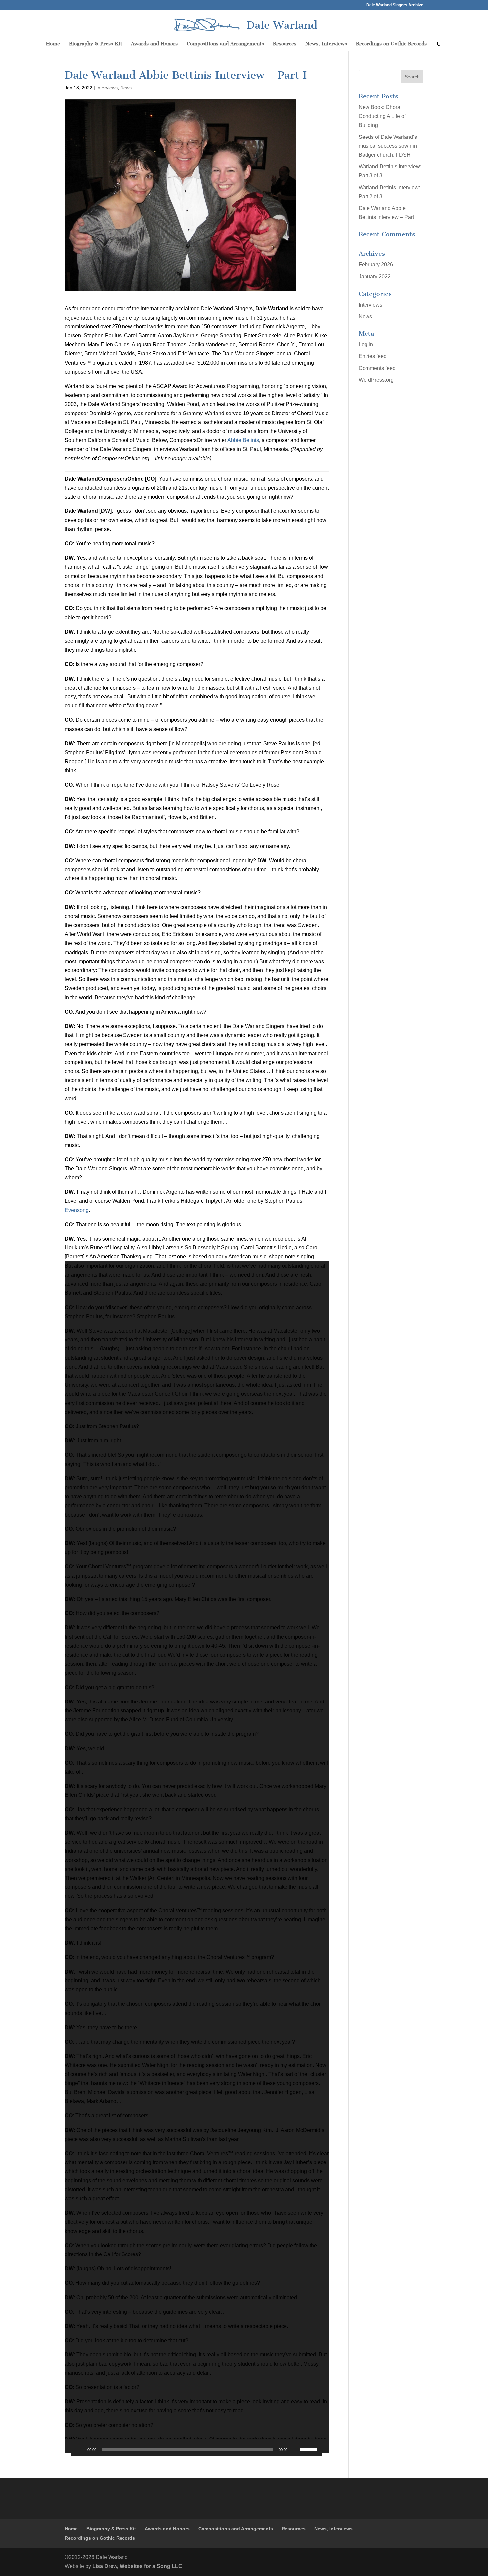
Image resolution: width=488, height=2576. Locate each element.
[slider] (309, 2449)
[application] (197, 1857)
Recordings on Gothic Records (391, 44)
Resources (285, 44)
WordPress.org (376, 380)
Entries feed (373, 356)
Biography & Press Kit (96, 44)
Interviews (107, 88)
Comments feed (377, 368)
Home (53, 44)
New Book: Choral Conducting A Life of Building (382, 116)
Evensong (77, 1210)
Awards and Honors (154, 44)
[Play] (80, 2449)
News (126, 88)
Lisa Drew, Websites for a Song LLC (137, 2566)
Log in (366, 345)
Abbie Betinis (243, 440)
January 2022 (375, 276)
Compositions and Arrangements (225, 44)
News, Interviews (326, 44)
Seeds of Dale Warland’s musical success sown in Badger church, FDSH (388, 146)
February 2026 (376, 265)
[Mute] (295, 2449)
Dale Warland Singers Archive (395, 5)
